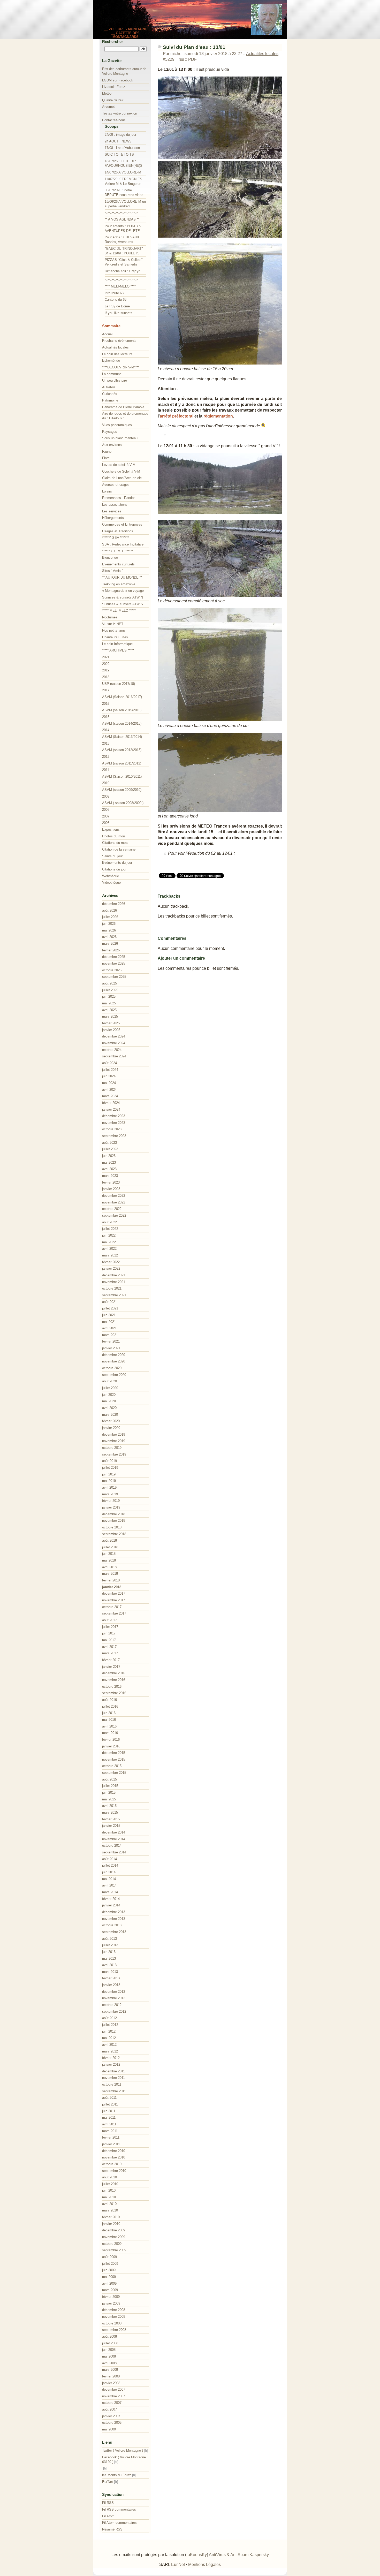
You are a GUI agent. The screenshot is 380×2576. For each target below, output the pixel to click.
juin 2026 (109, 924)
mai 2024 (109, 1083)
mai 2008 (109, 2356)
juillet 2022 (110, 1229)
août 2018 (109, 1540)
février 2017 (111, 1660)
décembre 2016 (114, 1673)
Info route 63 (114, 293)
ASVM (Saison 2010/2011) (122, 776)
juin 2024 (109, 1076)
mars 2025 (110, 1016)
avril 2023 (109, 1169)
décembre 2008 (114, 2310)
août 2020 (109, 1381)
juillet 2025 (110, 990)
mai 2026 (109, 930)
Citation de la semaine (119, 849)
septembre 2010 (114, 2171)
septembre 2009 (114, 2250)
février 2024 (111, 1103)
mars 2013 (110, 1972)
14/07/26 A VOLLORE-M (123, 172)
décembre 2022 (114, 1196)
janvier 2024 (111, 1109)
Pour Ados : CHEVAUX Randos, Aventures (122, 240)
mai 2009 (109, 2277)
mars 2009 (110, 2290)
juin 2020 (109, 1395)
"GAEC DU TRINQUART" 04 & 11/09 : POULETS (124, 251)
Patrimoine (110, 400)
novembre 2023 (114, 1123)
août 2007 (109, 2409)
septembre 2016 (114, 1693)
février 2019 (111, 1501)
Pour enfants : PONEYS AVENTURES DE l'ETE (123, 228)
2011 (106, 770)
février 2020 (111, 1421)
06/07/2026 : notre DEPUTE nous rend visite (124, 192)
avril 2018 (109, 1567)
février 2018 (111, 1580)
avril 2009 (109, 2283)
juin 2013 (109, 1952)
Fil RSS (108, 2503)
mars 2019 (110, 1494)
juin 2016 (109, 1713)
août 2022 (109, 1222)
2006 (106, 823)
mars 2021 (110, 1335)
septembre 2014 (114, 1852)
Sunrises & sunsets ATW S (123, 604)
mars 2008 (110, 2370)
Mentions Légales (204, 2564)
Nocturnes (110, 617)
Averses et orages (116, 485)
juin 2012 (109, 2031)
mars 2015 (110, 1812)
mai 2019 (109, 1481)
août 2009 (109, 2257)
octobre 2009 (112, 2244)
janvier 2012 (111, 2064)
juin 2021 (109, 1315)
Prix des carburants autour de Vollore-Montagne (124, 71)
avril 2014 (109, 1885)
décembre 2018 (114, 1514)
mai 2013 (109, 1958)
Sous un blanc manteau (120, 438)
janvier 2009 (111, 2303)
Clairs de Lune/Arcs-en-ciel (122, 478)
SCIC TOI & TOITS (119, 154)
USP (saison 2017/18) (119, 684)
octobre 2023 (112, 1129)
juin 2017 (109, 1633)
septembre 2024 (114, 1056)
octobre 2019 (112, 1448)
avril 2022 (109, 1249)
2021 (106, 657)
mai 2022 (109, 1242)
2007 (106, 816)
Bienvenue (110, 558)
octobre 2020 (112, 1368)
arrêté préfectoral (177, 416)
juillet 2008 (110, 2343)
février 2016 (111, 1740)
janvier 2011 (111, 2144)
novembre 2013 (114, 1919)
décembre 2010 (114, 2151)
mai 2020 (109, 1401)
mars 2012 (110, 2051)
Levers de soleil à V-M (119, 465)
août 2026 (109, 910)
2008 (106, 810)
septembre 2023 (114, 1136)
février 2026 (111, 950)
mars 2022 (110, 1255)
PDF (192, 59)
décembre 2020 (114, 1355)
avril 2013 (109, 1965)
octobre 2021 (112, 1288)
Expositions (111, 829)
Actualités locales (262, 54)
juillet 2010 (110, 2184)
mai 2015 (109, 1799)
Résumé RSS (112, 2529)
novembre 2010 (114, 2157)
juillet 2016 (110, 1706)
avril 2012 (109, 2045)
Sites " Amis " (113, 571)
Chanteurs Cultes (115, 637)
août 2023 (109, 1143)
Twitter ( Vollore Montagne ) (123, 2450)
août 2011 (109, 2098)
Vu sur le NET (113, 624)
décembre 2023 (114, 1116)
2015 (106, 717)
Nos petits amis (114, 630)
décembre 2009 (114, 2230)
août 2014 (109, 1859)
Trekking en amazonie (119, 584)
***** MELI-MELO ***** (119, 611)
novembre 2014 (114, 1839)
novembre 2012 (114, 1998)
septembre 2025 (114, 977)
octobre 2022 (112, 1209)
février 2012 (111, 2058)
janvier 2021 (111, 1348)
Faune (107, 452)
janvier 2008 (111, 2383)
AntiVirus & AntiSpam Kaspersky (239, 2555)
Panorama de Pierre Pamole (123, 407)
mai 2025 (109, 1003)
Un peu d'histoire (115, 380)
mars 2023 (110, 1176)
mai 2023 (109, 1162)
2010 (106, 783)
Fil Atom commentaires (119, 2523)
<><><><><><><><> (121, 213)
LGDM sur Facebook (118, 80)
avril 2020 (109, 1408)
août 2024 (109, 1063)
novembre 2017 (114, 1600)
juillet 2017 (110, 1627)
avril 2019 (109, 1487)
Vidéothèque (111, 882)
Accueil (108, 334)
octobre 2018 (112, 1527)
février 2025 (111, 1023)
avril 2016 (109, 1726)
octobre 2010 (112, 2164)
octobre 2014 (112, 1846)
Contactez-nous (114, 120)
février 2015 (111, 1819)
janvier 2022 (111, 1268)
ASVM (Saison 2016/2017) (122, 697)
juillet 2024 (110, 1070)
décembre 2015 (114, 1753)
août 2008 (109, 2336)
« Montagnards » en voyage (123, 591)
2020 (106, 664)
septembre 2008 (114, 2330)
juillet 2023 (110, 1149)
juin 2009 (109, 2270)
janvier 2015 (111, 1826)
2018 (106, 677)
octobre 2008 (112, 2323)
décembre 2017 (114, 1593)
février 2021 (111, 1341)
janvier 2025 (111, 1030)
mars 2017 (110, 1653)
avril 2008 (109, 2363)
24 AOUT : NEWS (118, 141)
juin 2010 (109, 2190)
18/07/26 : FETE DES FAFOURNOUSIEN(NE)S (124, 164)
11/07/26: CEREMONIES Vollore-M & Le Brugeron (123, 181)
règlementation (218, 416)
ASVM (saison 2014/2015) (122, 723)
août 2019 (109, 1461)
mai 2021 (109, 1322)
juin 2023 (109, 1156)
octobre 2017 (112, 1607)
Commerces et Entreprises (122, 524)
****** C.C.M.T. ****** (118, 551)
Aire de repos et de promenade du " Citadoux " (125, 416)
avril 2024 (109, 1090)
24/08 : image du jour (120, 135)
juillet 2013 (110, 1945)
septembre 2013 (114, 1932)
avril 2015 (109, 1806)
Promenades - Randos (119, 498)
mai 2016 (109, 1720)
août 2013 (109, 1939)
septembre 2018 (114, 1534)
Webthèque (111, 876)
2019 (106, 670)
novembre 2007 (114, 2396)
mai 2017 (109, 1640)
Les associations (115, 505)
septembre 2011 (114, 2091)
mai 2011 (109, 2117)
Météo (107, 93)
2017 (106, 690)
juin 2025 (109, 997)
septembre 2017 (114, 1613)
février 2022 (111, 1262)
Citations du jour (114, 869)
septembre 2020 (114, 1375)
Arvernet (108, 107)
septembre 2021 (114, 1295)
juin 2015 (109, 1793)
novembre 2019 (114, 1441)
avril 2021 (109, 1328)
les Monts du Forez (117, 2475)
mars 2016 (110, 1733)
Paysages (110, 432)
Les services (112, 511)
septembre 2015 (114, 1773)
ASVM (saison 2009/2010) (122, 790)
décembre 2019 (114, 1434)
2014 (106, 730)
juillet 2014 (110, 1865)
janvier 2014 (111, 1905)
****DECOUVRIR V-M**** (121, 367)
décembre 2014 (114, 1832)
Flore (106, 458)
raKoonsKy (197, 2555)
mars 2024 (110, 1096)
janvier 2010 (111, 2224)
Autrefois (109, 387)
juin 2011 (109, 2111)
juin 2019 (109, 1474)
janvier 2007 (111, 2416)
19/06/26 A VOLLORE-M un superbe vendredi (125, 204)
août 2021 (109, 1302)
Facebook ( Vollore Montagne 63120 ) (124, 2460)
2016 (106, 704)
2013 (106, 743)
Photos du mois (114, 836)
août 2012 (109, 2018)
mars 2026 (110, 944)
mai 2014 (109, 1879)
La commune (112, 374)
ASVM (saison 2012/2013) (122, 750)
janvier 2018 (112, 1587)
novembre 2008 (114, 2317)
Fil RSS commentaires (119, 2509)
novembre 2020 (114, 1361)
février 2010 (111, 2217)
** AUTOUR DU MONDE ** (122, 577)
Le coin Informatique (117, 644)
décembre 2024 (114, 1036)
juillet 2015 (110, 1786)
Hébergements (113, 518)
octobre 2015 (112, 1766)
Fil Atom (108, 2516)
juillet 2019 (110, 1468)
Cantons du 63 (116, 300)
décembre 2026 (114, 904)
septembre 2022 (114, 1215)
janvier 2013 (111, 1985)
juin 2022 (109, 1235)
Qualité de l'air (113, 100)
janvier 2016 (111, 1746)
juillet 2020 (110, 1388)
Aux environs (112, 445)
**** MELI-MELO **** (120, 286)
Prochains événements (119, 341)
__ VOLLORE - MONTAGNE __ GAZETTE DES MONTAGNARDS (126, 33)
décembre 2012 (114, 1992)
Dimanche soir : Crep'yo (123, 271)
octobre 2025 (112, 970)
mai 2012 (109, 2038)
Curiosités (110, 394)
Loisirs (107, 491)
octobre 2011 (112, 2084)
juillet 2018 (110, 1547)
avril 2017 (109, 1647)
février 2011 (111, 2137)
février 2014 (111, 1899)
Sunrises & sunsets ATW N (123, 597)
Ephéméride (111, 361)
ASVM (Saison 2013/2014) (122, 737)
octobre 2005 (112, 2423)
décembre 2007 (114, 2389)
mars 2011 (110, 2131)
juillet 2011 (110, 2104)
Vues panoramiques (117, 425)
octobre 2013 (112, 1925)
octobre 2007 (112, 2403)
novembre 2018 (114, 1521)
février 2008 (111, 2376)
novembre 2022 (114, 1202)
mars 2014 (110, 1892)
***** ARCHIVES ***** (118, 650)
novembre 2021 (114, 1282)
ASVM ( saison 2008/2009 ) (123, 803)
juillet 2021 (110, 1308)
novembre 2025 (114, 963)
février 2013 (111, 1978)
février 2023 (111, 1182)
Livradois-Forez (114, 87)
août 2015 (109, 1779)
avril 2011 (109, 2124)
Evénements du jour (117, 863)
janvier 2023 (111, 1189)
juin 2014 (109, 1872)
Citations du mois (115, 843)
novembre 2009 (114, 2237)
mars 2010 (110, 2210)
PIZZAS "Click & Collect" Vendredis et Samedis (124, 262)
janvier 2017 (111, 1667)
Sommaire (111, 326)
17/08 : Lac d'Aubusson (122, 148)
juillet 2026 (110, 917)
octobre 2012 (112, 2005)
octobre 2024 (112, 1050)
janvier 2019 (111, 1507)
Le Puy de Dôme (117, 306)
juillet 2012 (110, 2025)
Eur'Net (108, 2482)
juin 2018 (109, 1554)
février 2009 (111, 2297)
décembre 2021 (114, 1275)
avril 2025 (109, 1010)
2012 (106, 757)
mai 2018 (109, 1560)
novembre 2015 (114, 1759)
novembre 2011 (113, 2078)
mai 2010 (109, 2197)
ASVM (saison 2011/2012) (122, 763)
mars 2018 (110, 1574)
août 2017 (109, 1620)
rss (181, 59)
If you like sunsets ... (121, 313)
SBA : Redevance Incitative (123, 544)
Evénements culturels (118, 564)
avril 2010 (109, 2204)
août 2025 (109, 983)
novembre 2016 (114, 1680)
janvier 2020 (111, 1428)
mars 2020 (110, 1415)
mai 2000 (109, 2429)
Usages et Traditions (118, 531)
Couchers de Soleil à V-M (121, 471)
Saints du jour (112, 856)
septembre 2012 (114, 2011)
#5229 (169, 59)
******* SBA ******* (116, 538)
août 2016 (109, 1700)
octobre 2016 (112, 1687)
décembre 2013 (114, 1912)
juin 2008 (109, 2350)
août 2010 (109, 2177)
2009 (106, 796)
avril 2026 (109, 937)
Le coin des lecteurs (117, 354)
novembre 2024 (114, 1043)
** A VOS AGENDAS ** (122, 219)
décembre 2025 (114, 957)
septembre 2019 (114, 1454)
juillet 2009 (110, 2264)
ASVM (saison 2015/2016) (122, 710)
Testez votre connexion (120, 113)
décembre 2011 (113, 2071)
